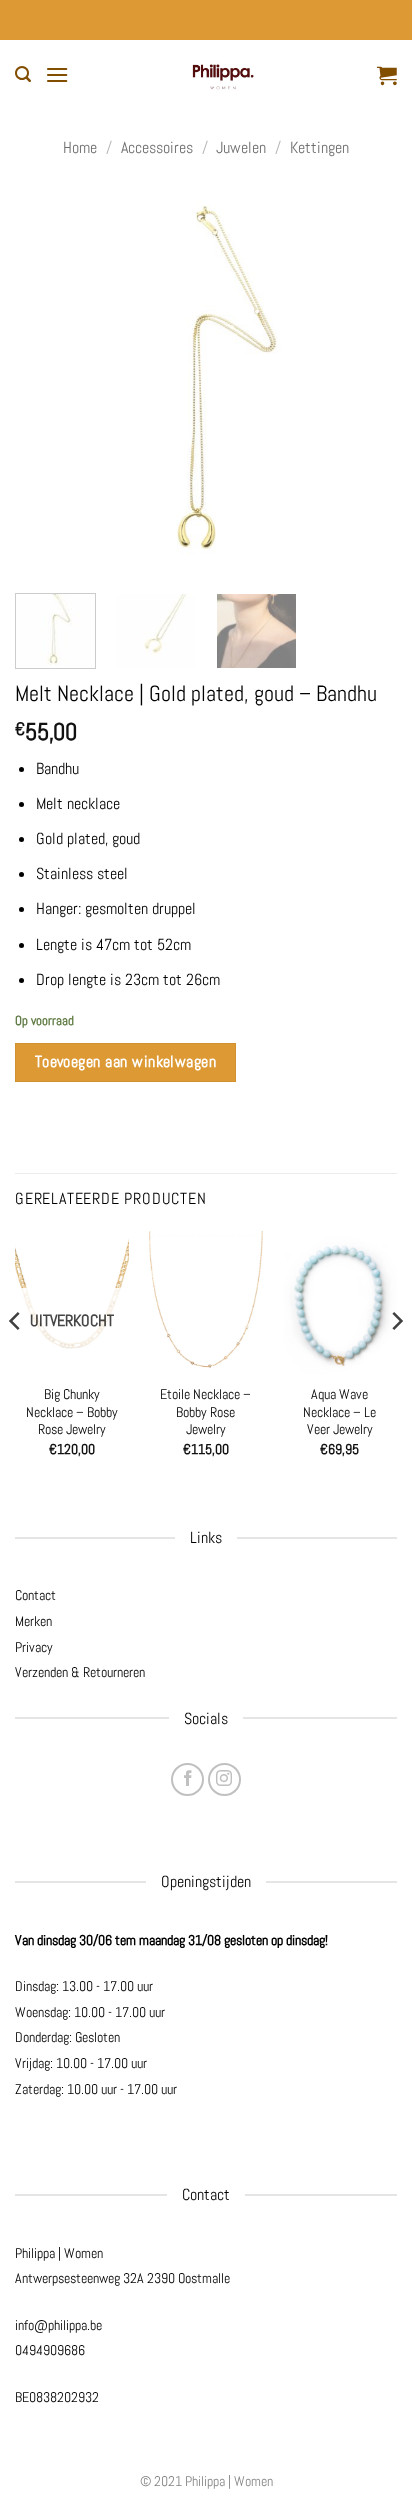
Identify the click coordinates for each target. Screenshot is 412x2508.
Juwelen (241, 147)
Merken (33, 1621)
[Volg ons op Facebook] (187, 1779)
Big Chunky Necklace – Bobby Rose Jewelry (72, 1412)
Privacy (34, 1647)
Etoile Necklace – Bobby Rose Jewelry (205, 1412)
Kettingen (319, 147)
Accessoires (157, 147)
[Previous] (48, 382)
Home (80, 147)
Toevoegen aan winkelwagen (126, 1062)
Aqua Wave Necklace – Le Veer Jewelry (339, 1412)
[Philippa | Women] (223, 75)
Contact (35, 1595)
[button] (23, 74)
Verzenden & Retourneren (80, 1672)
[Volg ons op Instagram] (224, 1779)
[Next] (364, 382)
